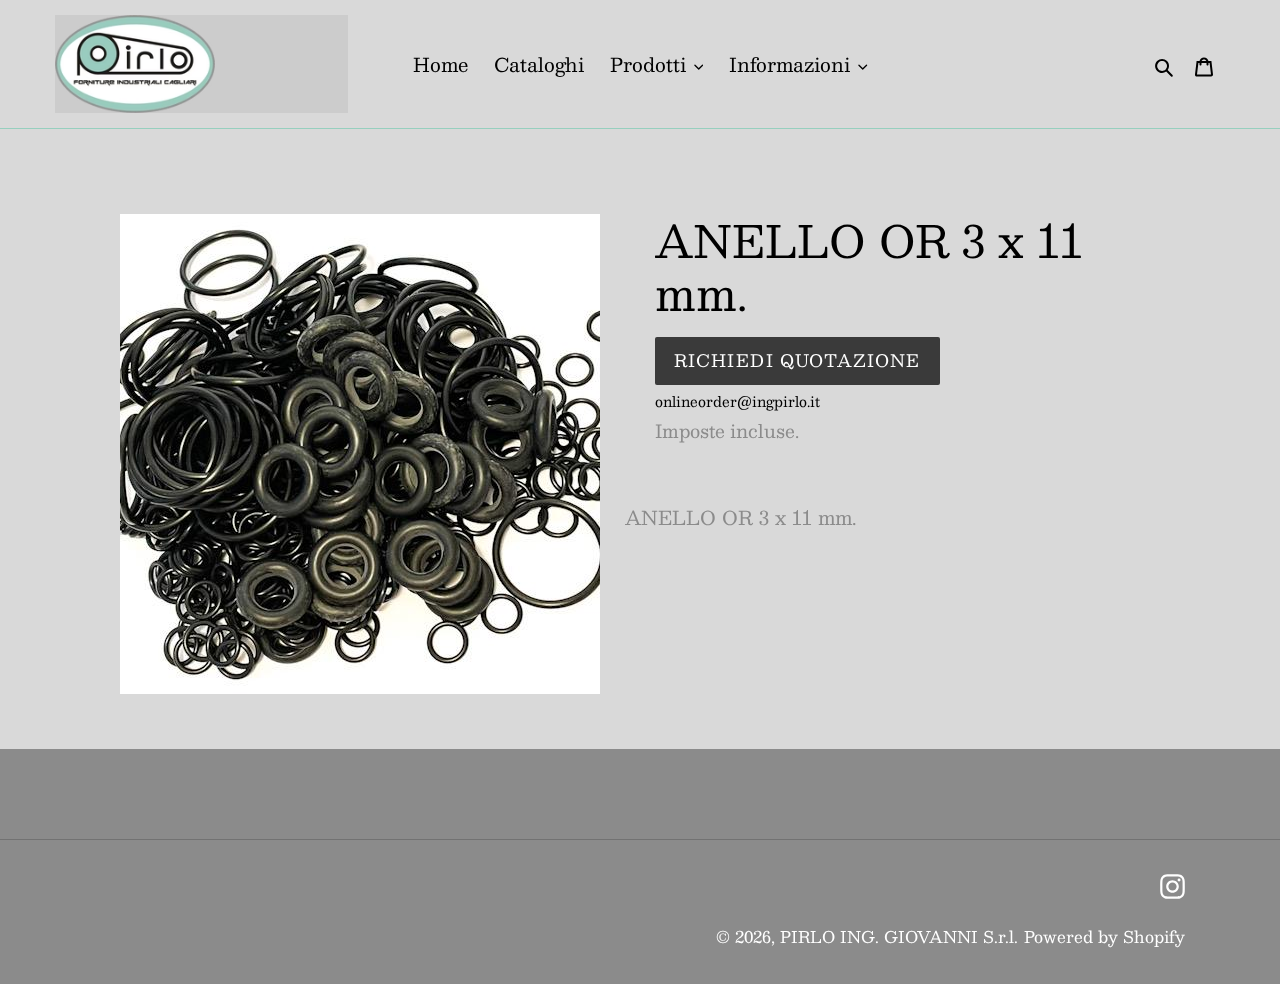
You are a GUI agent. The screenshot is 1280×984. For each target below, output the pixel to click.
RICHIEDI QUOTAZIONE (797, 360)
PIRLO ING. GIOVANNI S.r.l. (899, 936)
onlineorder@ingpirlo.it (737, 401)
